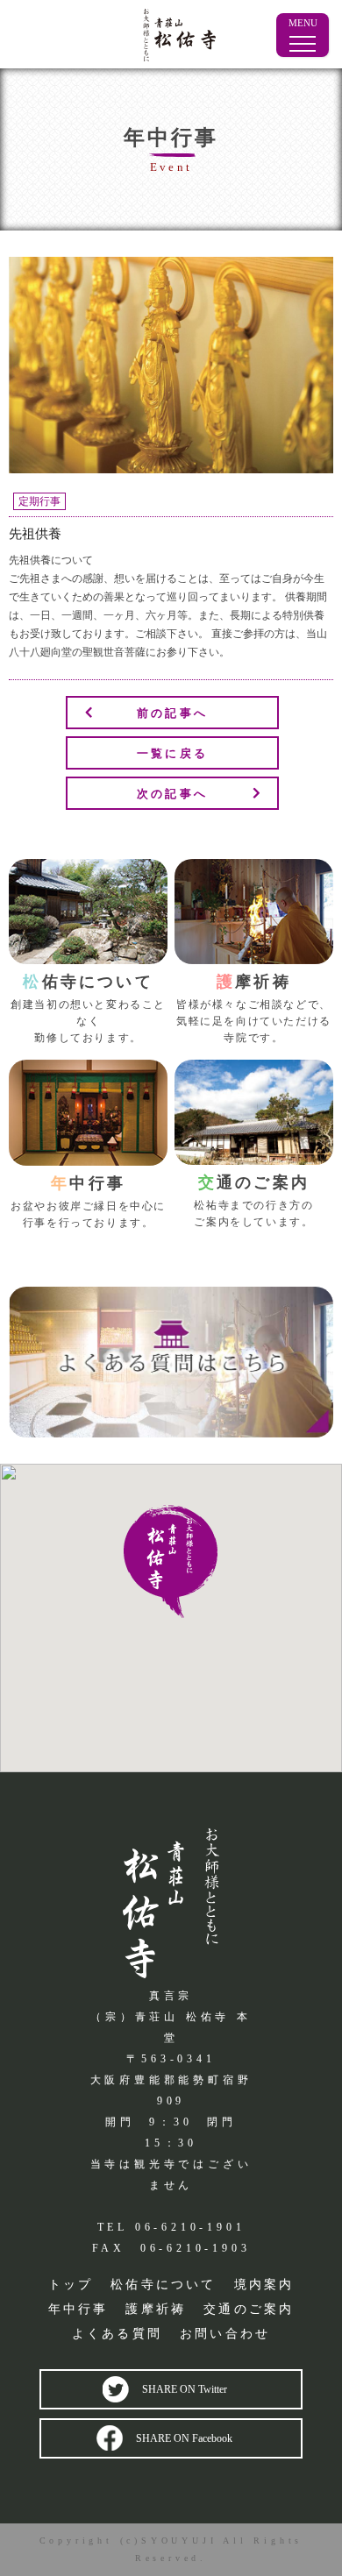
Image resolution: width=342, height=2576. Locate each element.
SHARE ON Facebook (184, 2438)
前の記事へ (172, 713)
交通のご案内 (249, 2309)
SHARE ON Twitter (185, 2389)
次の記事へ (172, 794)
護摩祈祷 (156, 2309)
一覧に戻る (172, 754)
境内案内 (264, 2285)
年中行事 (78, 2309)
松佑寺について (163, 2285)
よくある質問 (117, 2334)
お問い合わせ (225, 2334)
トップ (71, 2285)
